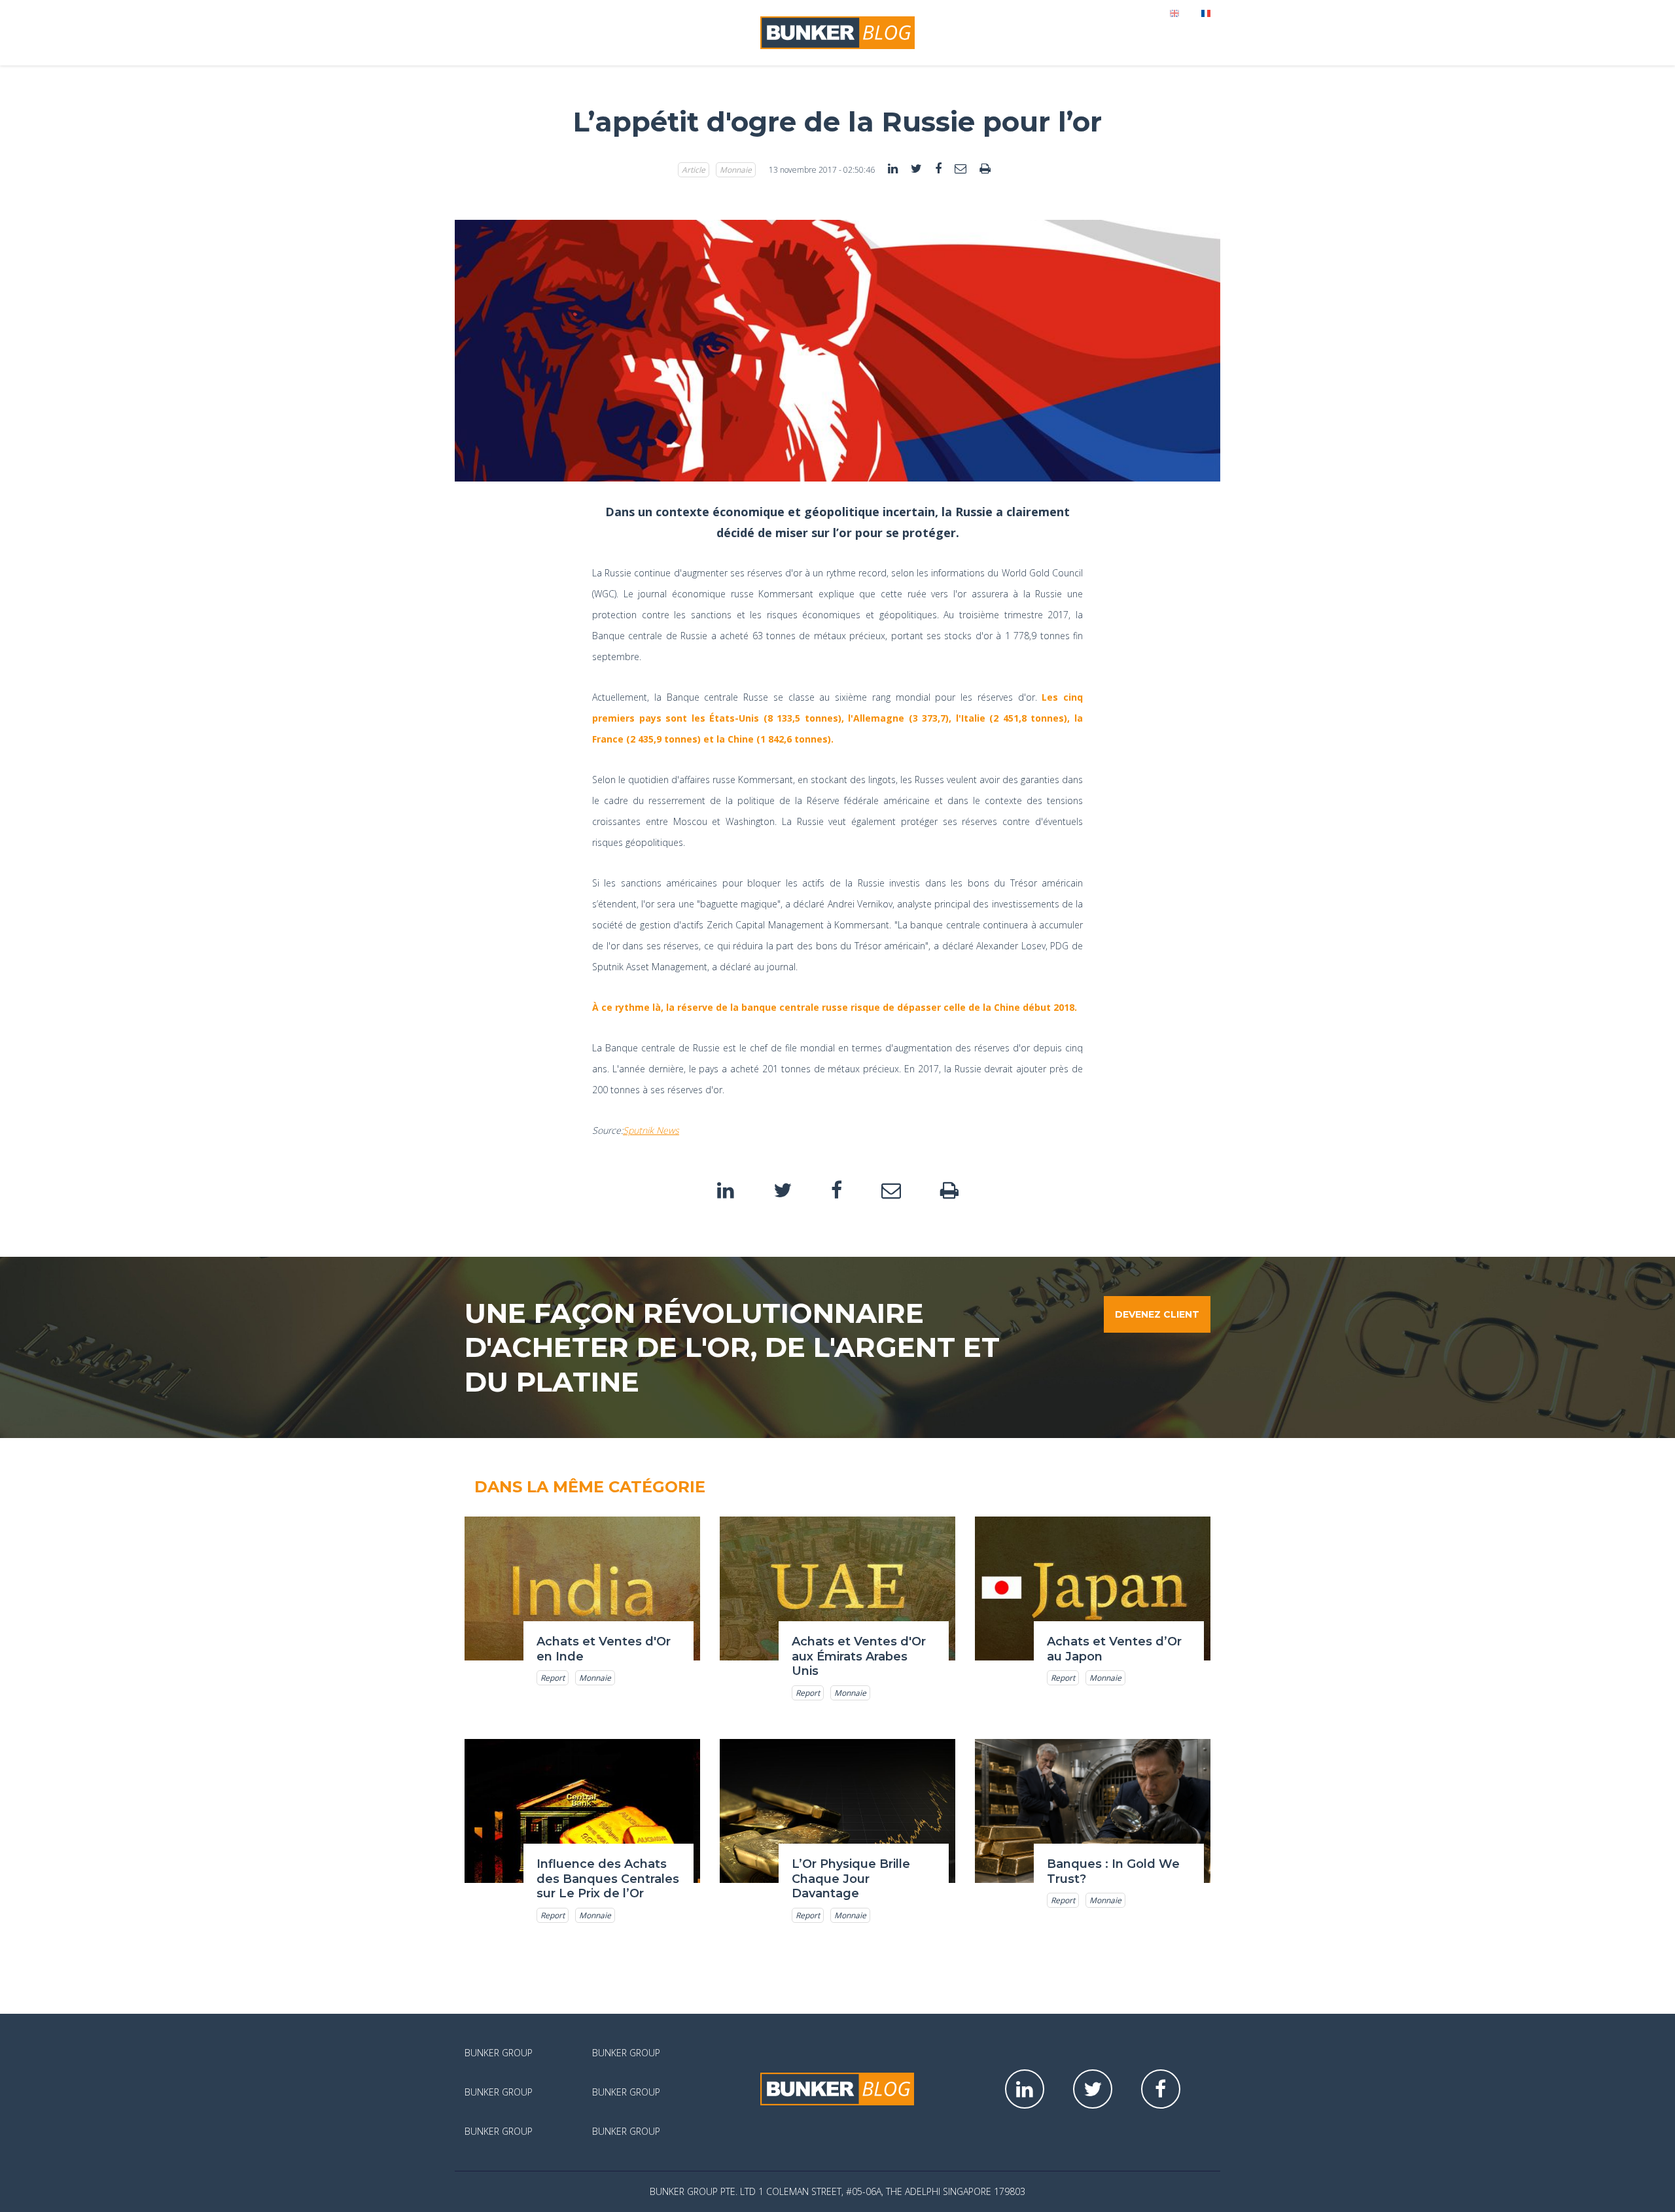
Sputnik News (651, 1130)
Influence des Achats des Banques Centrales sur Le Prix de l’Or (608, 1879)
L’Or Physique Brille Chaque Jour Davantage (851, 1879)
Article (694, 170)
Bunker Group (499, 2053)
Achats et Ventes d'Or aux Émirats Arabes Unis (859, 1656)
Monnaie (736, 170)
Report (553, 1678)
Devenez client (1157, 1314)
